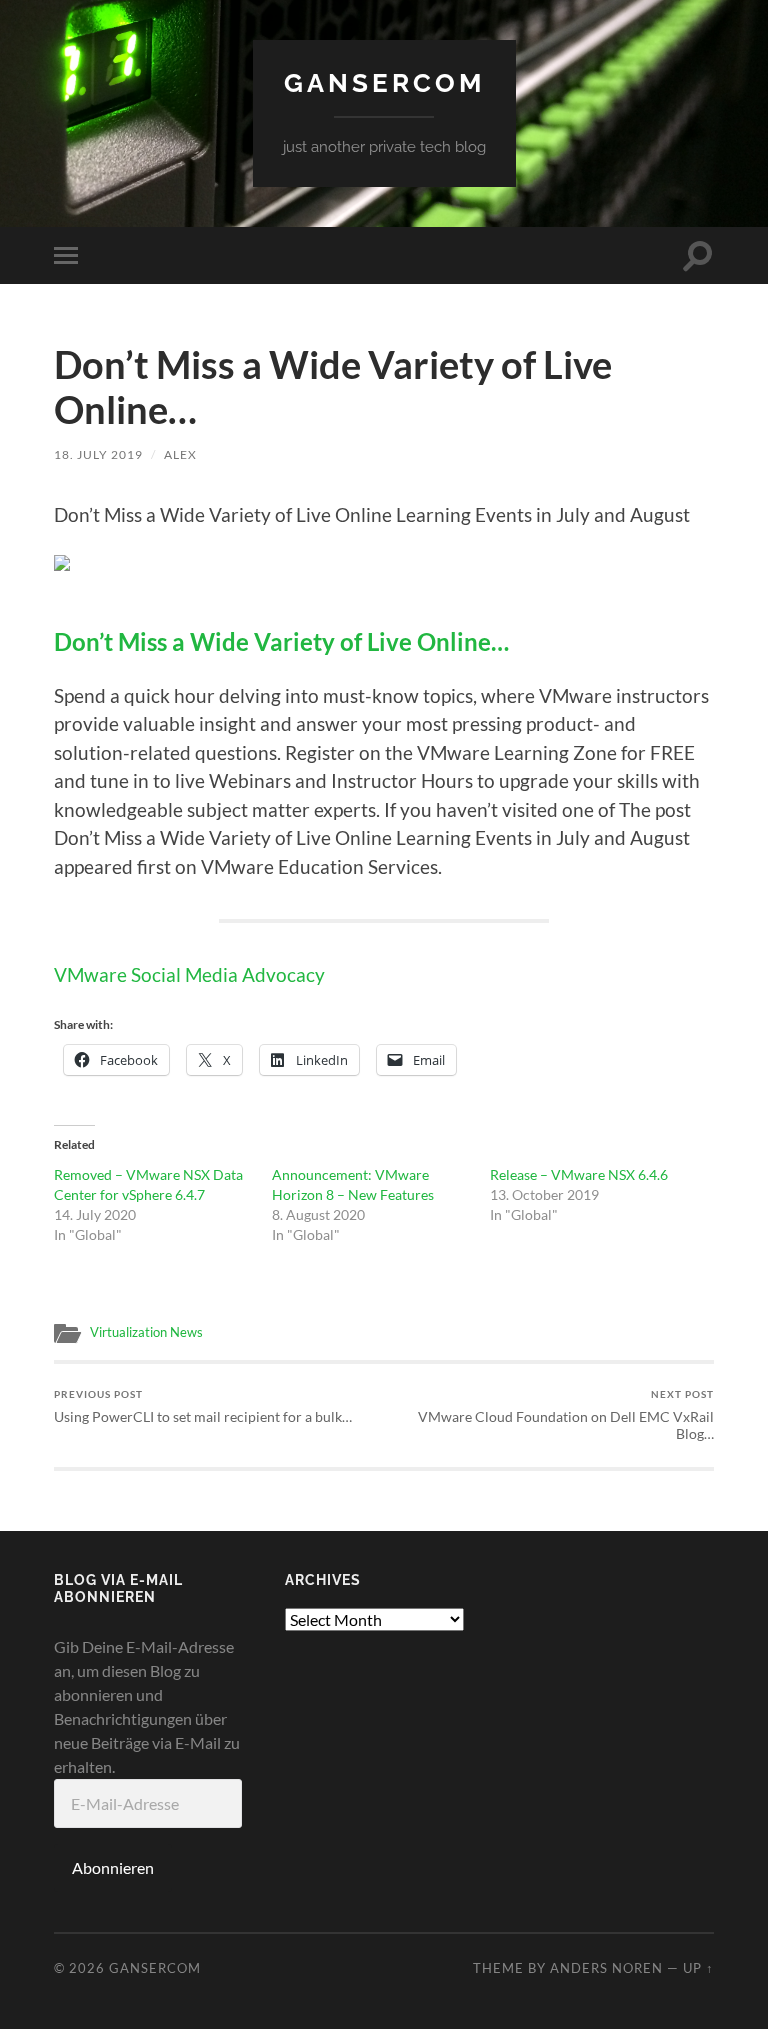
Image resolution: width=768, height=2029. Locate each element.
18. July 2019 (98, 454)
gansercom (384, 82)
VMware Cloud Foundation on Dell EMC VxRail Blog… (566, 1415)
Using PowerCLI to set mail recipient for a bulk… (203, 1406)
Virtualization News (146, 1332)
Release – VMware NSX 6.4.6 (579, 1174)
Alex (180, 454)
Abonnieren (113, 1867)
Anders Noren (606, 1968)
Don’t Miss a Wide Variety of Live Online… (281, 642)
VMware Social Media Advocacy (189, 974)
